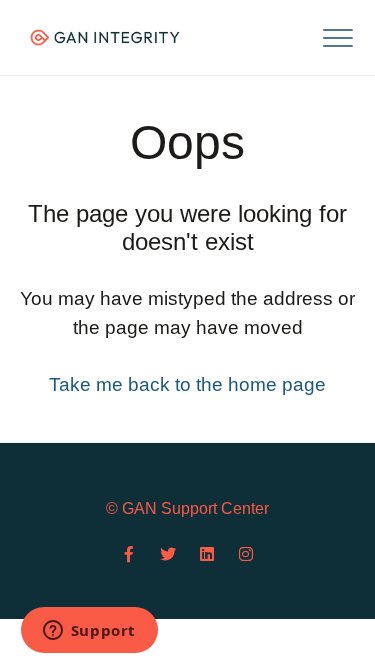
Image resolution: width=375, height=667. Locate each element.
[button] (337, 37)
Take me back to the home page (187, 384)
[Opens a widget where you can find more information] (89, 632)
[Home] (105, 37)
